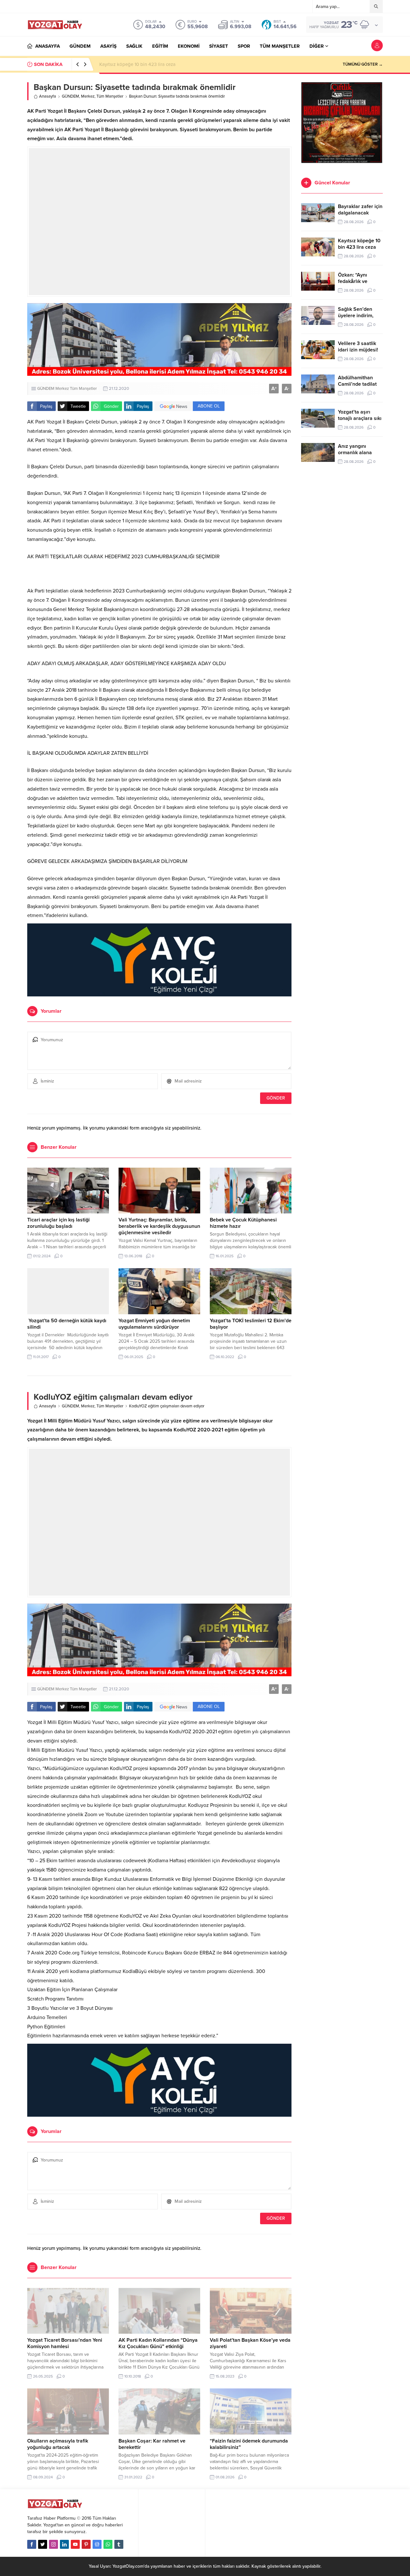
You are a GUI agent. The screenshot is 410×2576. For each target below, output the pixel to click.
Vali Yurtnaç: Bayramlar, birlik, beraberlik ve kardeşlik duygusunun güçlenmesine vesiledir (159, 1226)
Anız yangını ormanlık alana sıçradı (355, 453)
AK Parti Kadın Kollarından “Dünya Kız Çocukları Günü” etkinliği (158, 2343)
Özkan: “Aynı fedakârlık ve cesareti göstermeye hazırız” (157, 64)
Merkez (88, 96)
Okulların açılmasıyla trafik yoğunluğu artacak (58, 2444)
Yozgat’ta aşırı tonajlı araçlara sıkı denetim (360, 418)
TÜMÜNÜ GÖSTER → (363, 64)
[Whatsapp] (108, 2544)
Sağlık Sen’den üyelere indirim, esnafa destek (356, 316)
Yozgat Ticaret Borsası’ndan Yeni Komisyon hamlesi (65, 2343)
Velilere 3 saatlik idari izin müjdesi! (358, 347)
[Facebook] (32, 2544)
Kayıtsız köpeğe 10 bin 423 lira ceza (359, 244)
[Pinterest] (86, 2544)
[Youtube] (75, 2544)
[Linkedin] (64, 2544)
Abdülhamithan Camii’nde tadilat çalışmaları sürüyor (360, 384)
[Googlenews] (97, 2544)
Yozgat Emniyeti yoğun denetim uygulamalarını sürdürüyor (154, 1324)
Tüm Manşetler (110, 96)
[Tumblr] (119, 2544)
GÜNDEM (70, 96)
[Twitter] (43, 2544)
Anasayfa (48, 96)
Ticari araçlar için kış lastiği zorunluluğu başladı (58, 1223)
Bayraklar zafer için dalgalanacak (360, 210)
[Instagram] (53, 2544)
